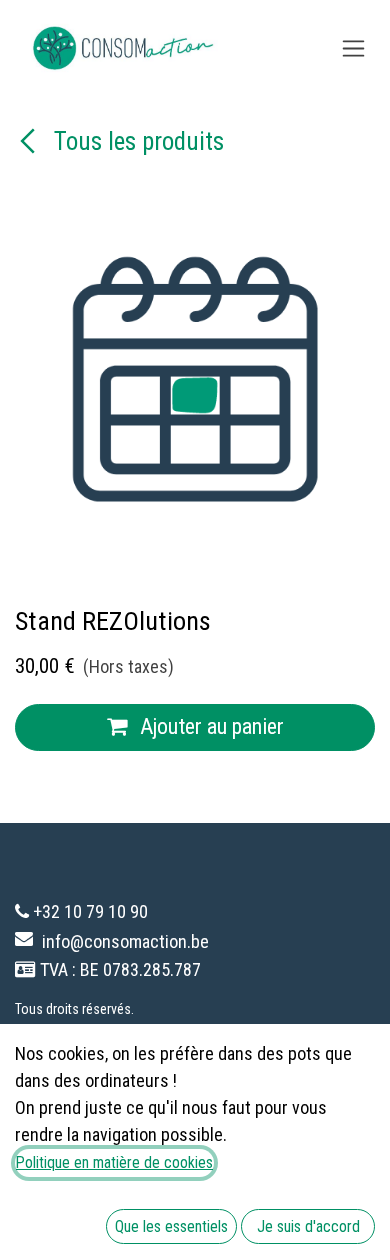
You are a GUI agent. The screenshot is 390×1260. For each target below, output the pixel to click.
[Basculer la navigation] (353, 48)
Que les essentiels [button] (171, 1226)
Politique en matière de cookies (114, 1162)
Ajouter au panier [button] (209, 726)
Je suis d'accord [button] (308, 1226)
